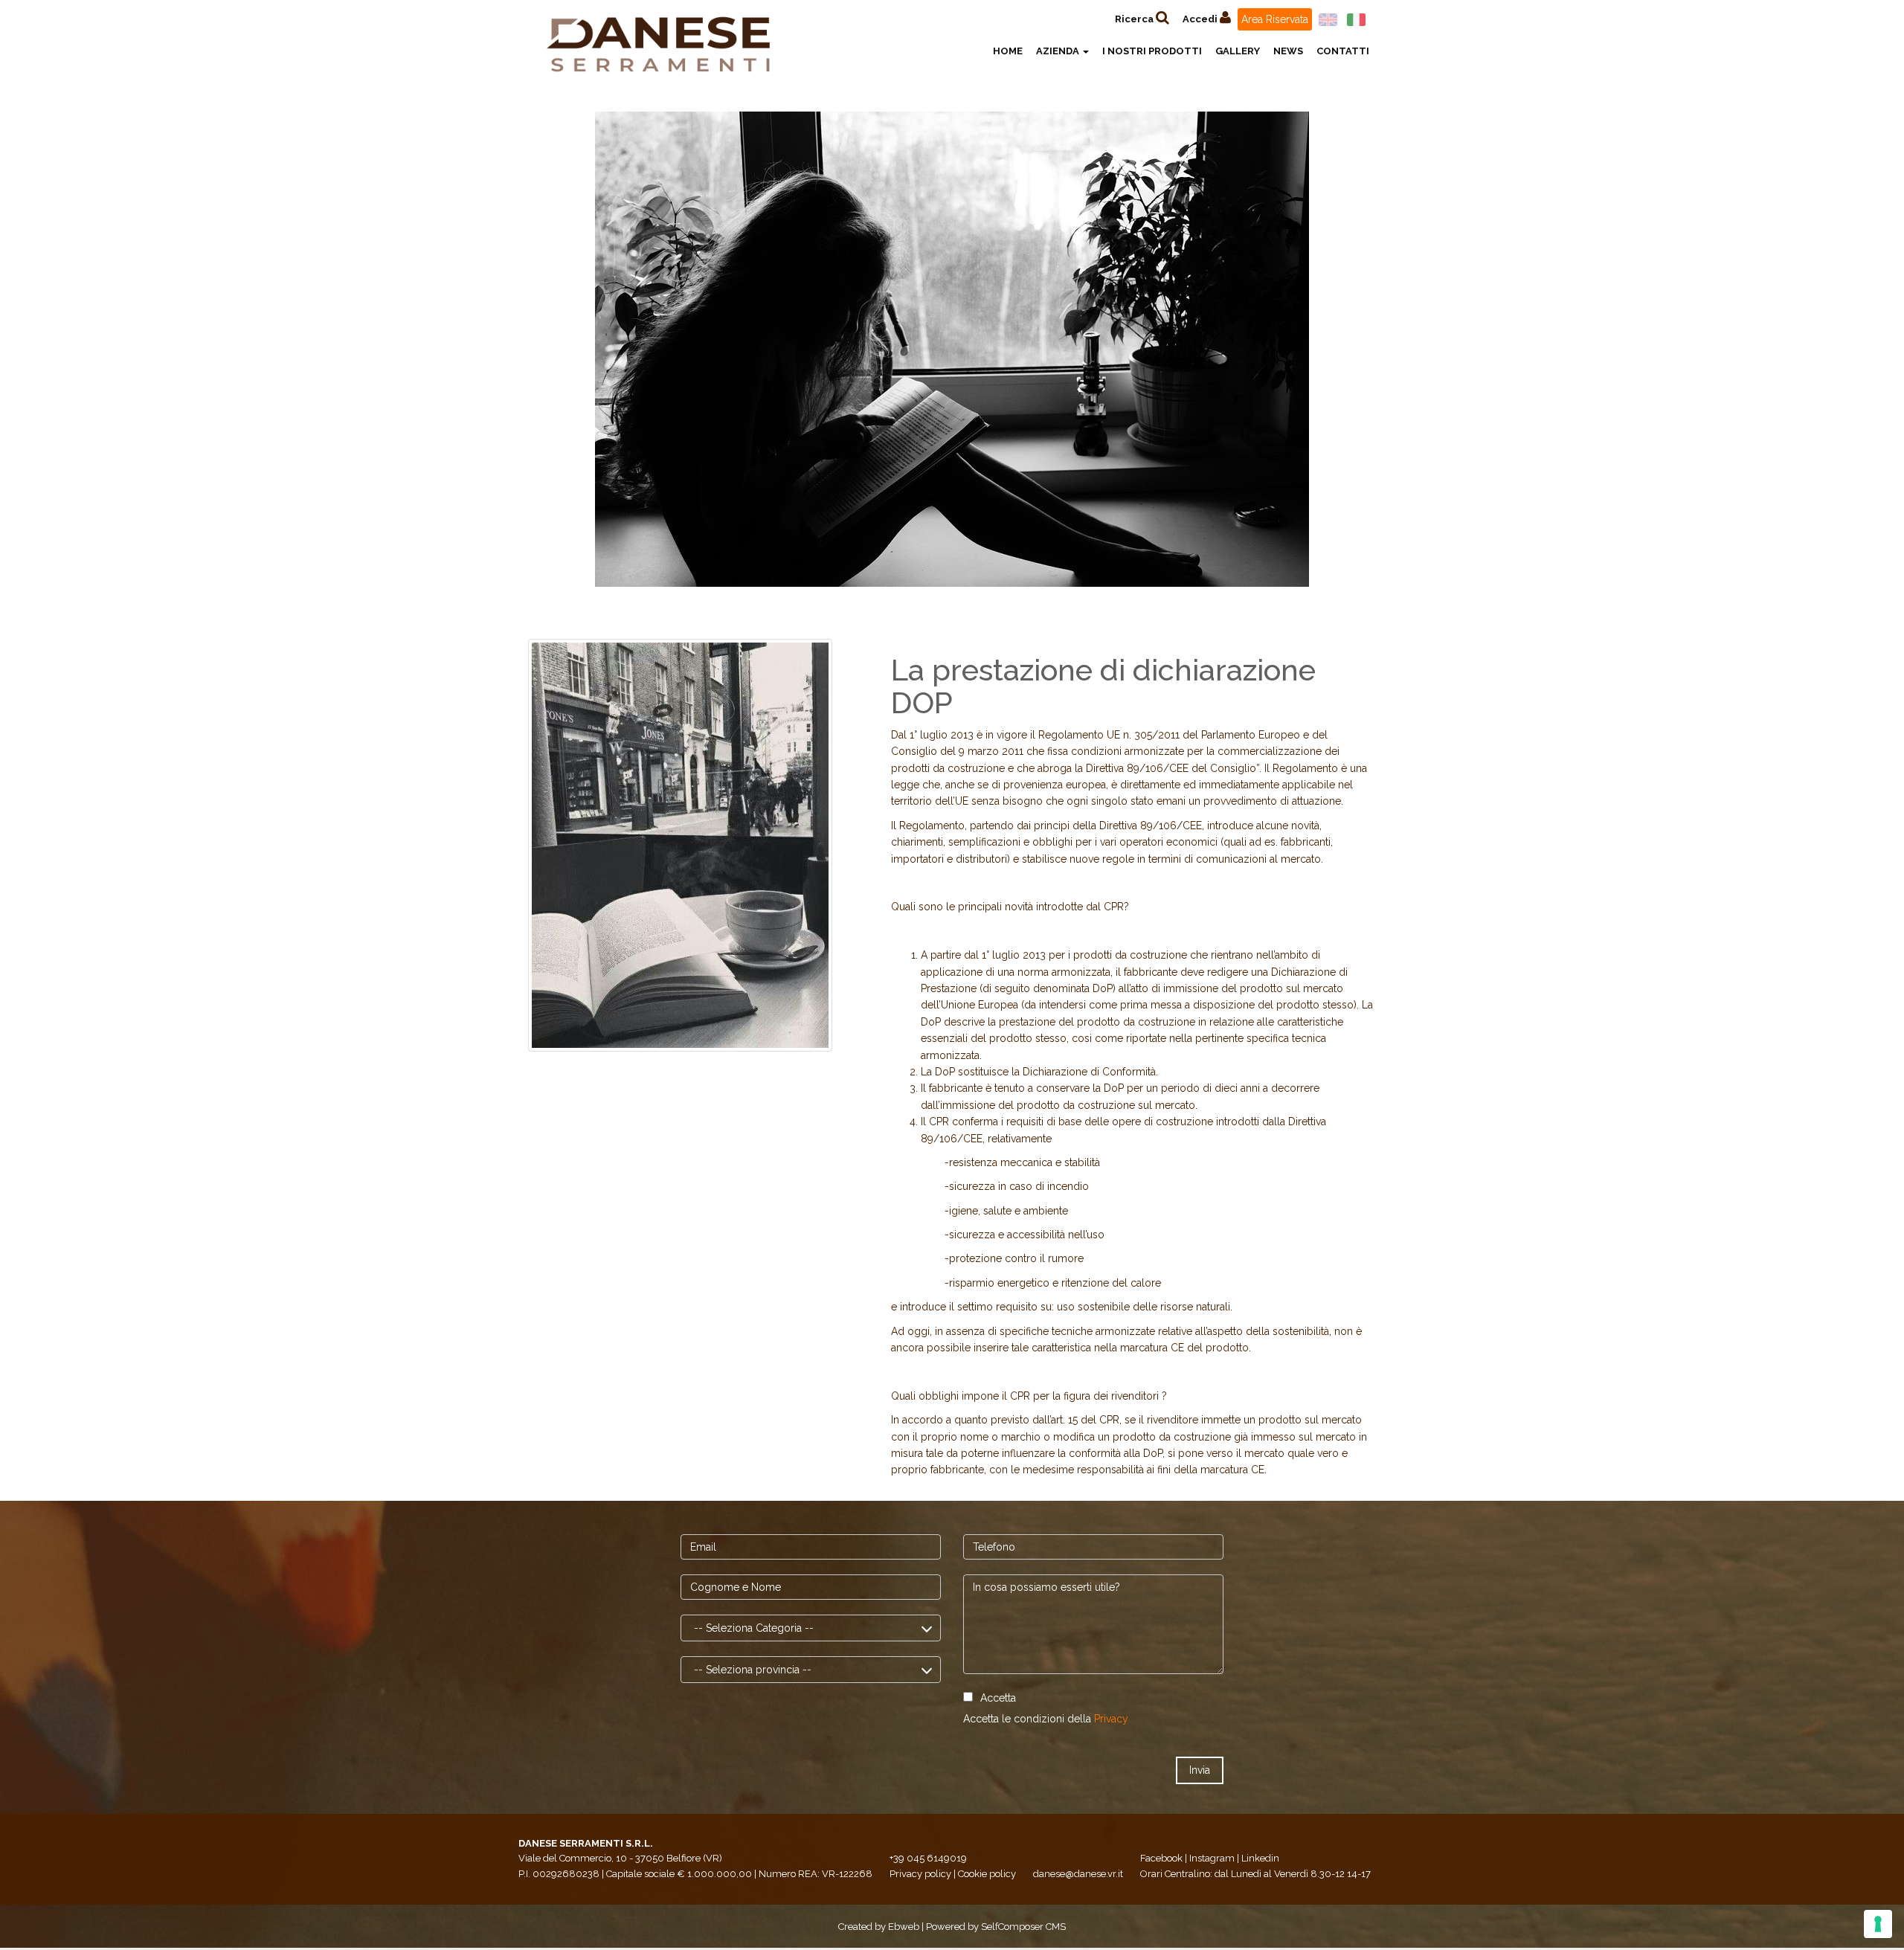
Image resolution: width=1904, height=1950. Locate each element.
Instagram (1212, 1858)
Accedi (1201, 19)
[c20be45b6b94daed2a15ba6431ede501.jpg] (680, 844)
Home (1008, 51)
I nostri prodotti (1152, 51)
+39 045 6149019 (928, 1858)
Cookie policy (987, 1874)
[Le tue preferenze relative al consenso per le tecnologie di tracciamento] (1878, 1924)
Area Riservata (1275, 19)
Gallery (1238, 51)
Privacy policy (920, 1874)
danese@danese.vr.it (1078, 1874)
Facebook (1161, 1858)
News (1288, 51)
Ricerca (1135, 19)
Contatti (1343, 51)
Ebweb (904, 1927)
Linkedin (1260, 1858)
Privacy (1111, 1719)
